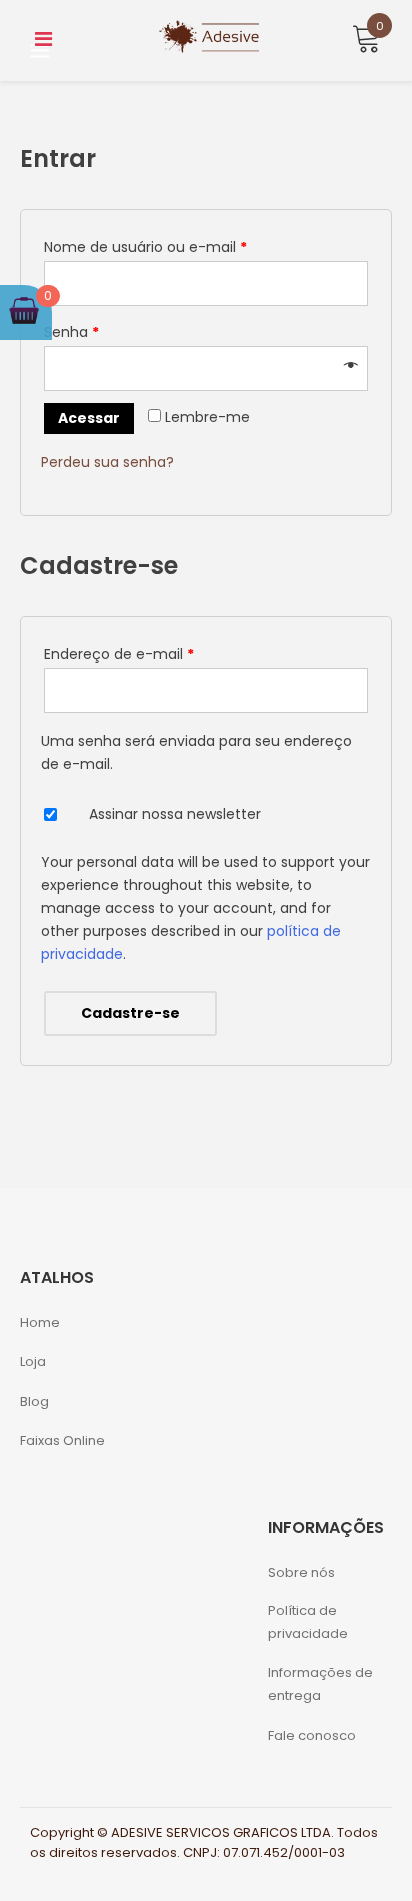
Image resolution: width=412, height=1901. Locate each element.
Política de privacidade (308, 1622)
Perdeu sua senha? (107, 462)
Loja (33, 1361)
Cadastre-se (130, 1013)
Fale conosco (312, 1735)
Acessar (89, 418)
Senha (71, 332)
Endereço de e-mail (119, 654)
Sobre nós (301, 1572)
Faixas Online (62, 1440)
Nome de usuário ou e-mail (145, 247)
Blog (34, 1401)
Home (40, 1322)
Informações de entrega (320, 1684)
